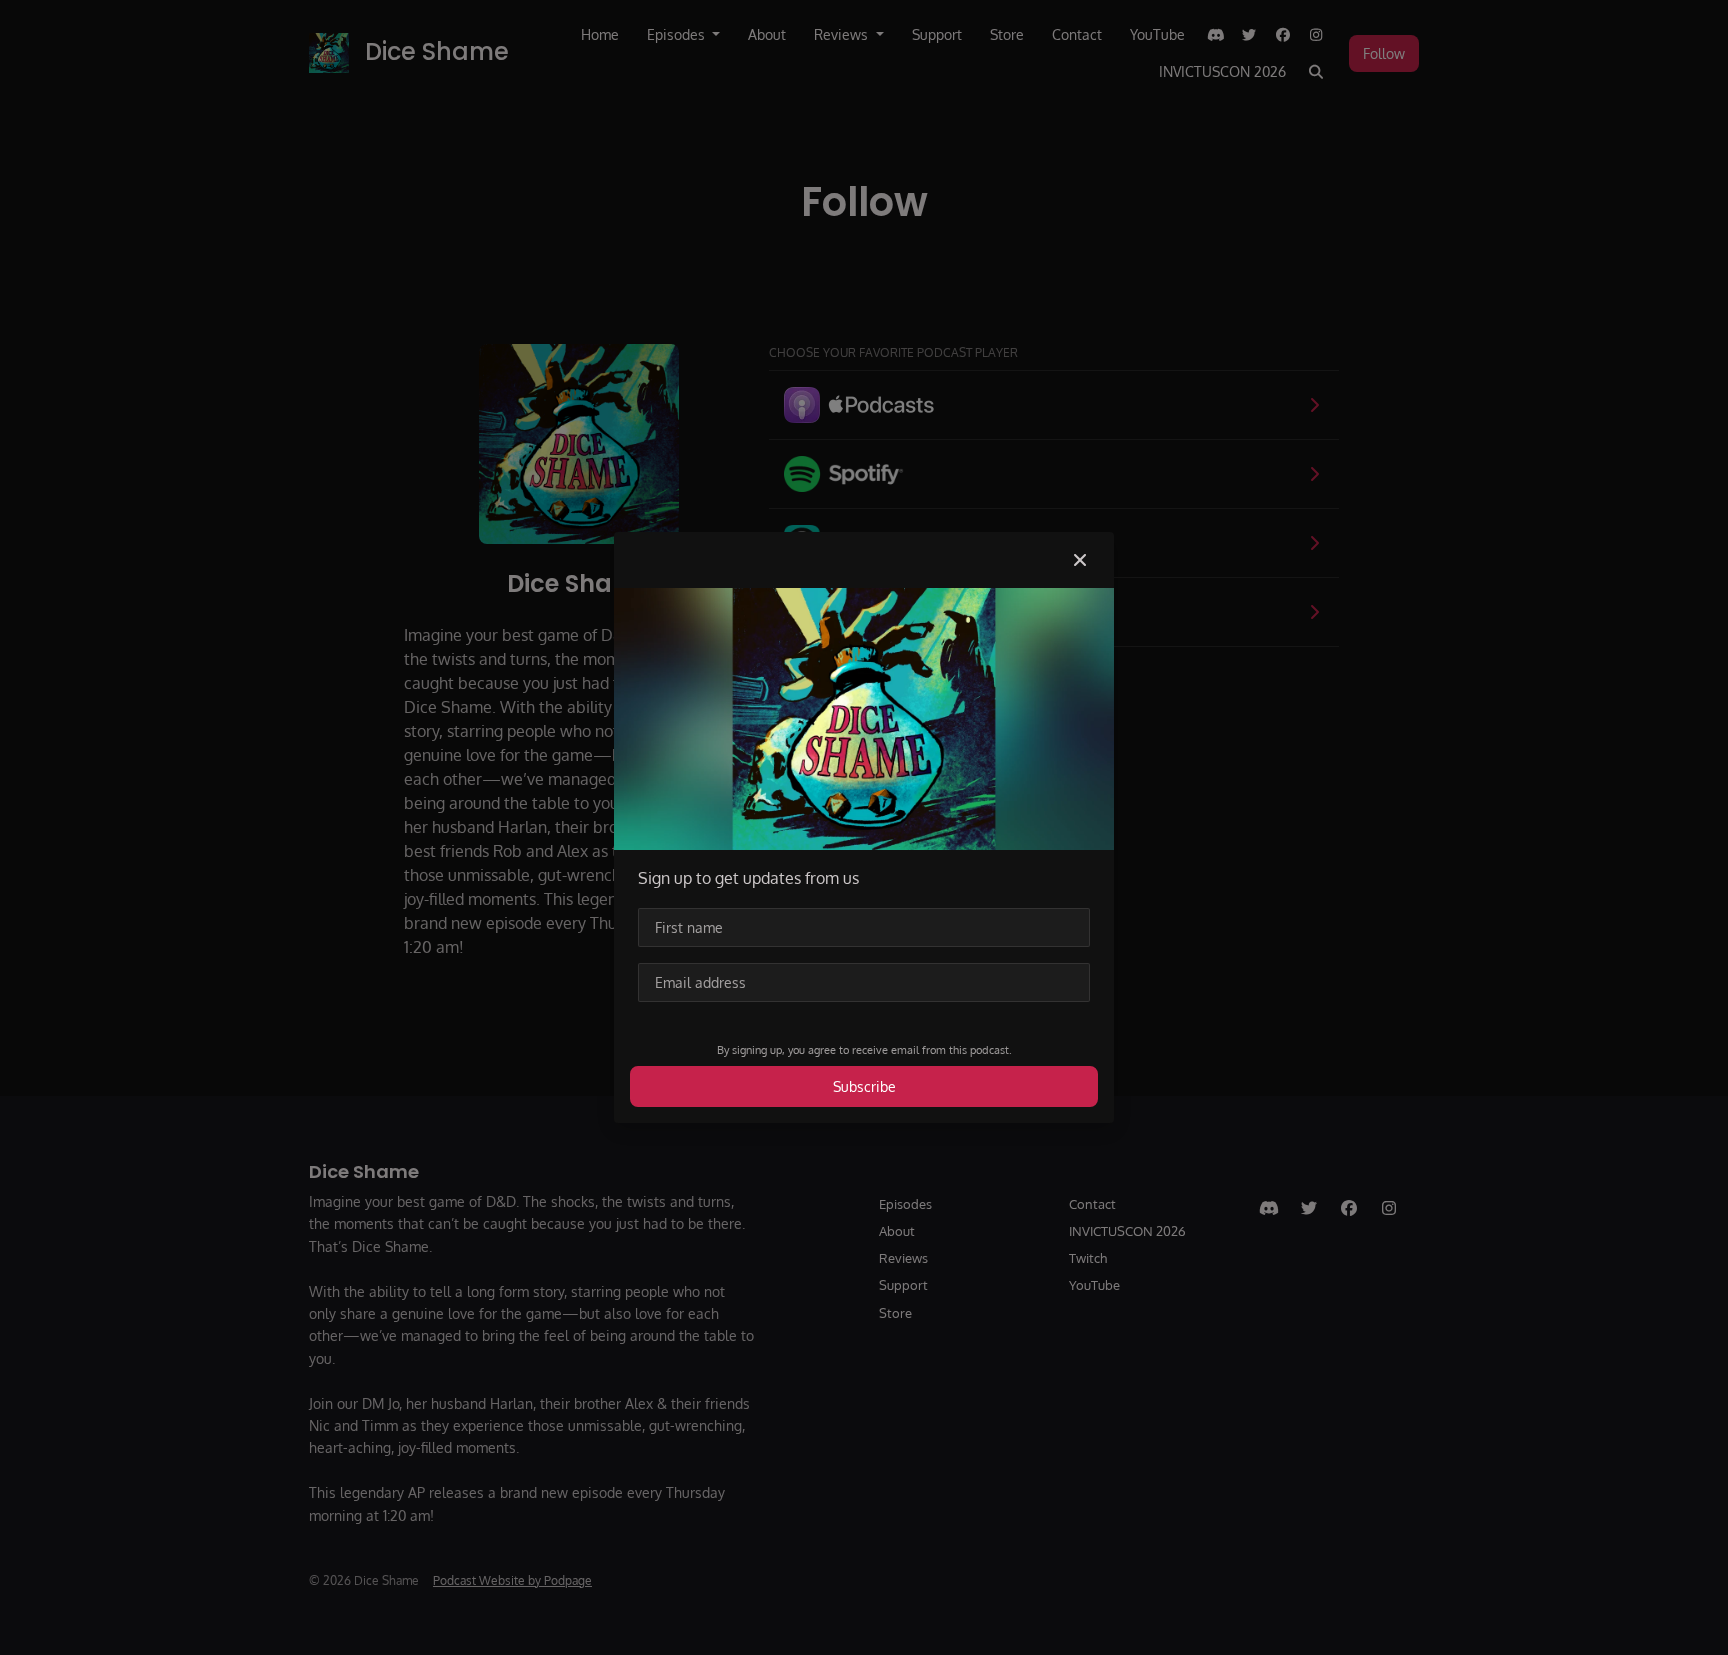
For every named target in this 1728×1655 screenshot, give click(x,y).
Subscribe (864, 1086)
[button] (1080, 560)
